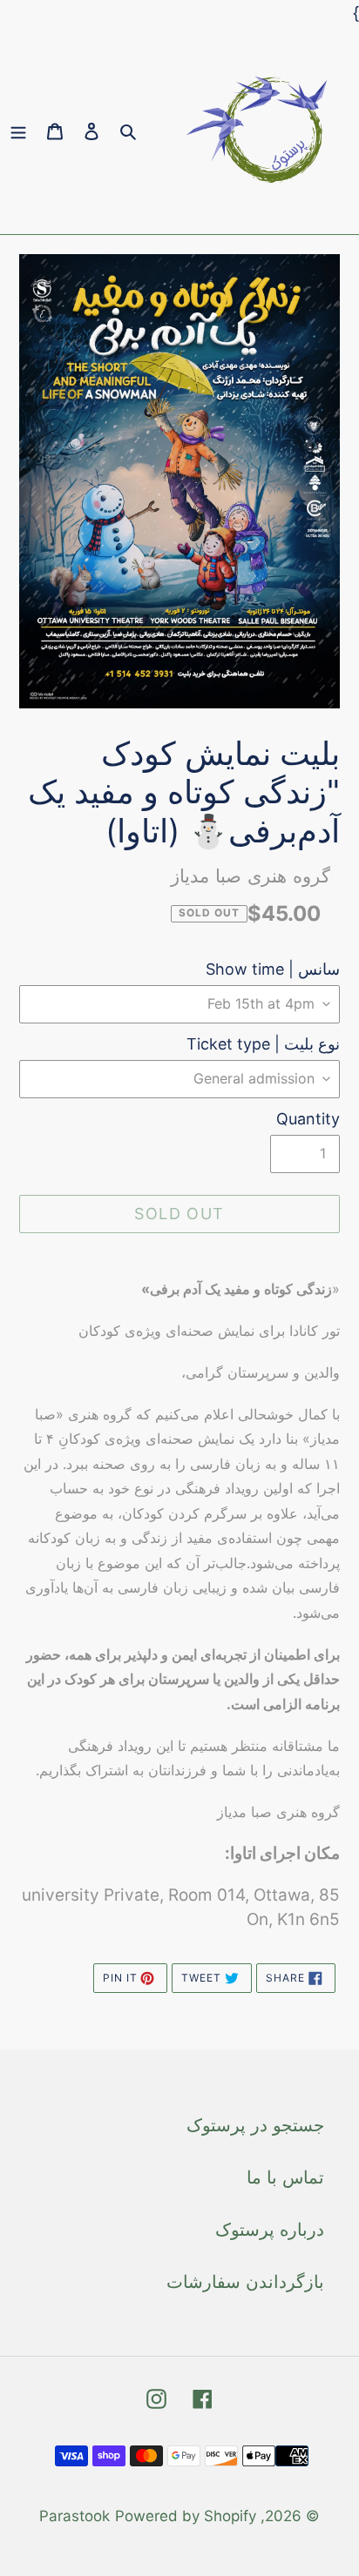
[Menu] (18, 131)
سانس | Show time (273, 969)
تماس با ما (285, 2177)
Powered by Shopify (186, 2516)
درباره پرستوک (270, 2230)
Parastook (75, 2516)
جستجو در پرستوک (255, 2125)
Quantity (308, 1119)
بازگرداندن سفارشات (245, 2282)
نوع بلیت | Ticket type (263, 1044)
